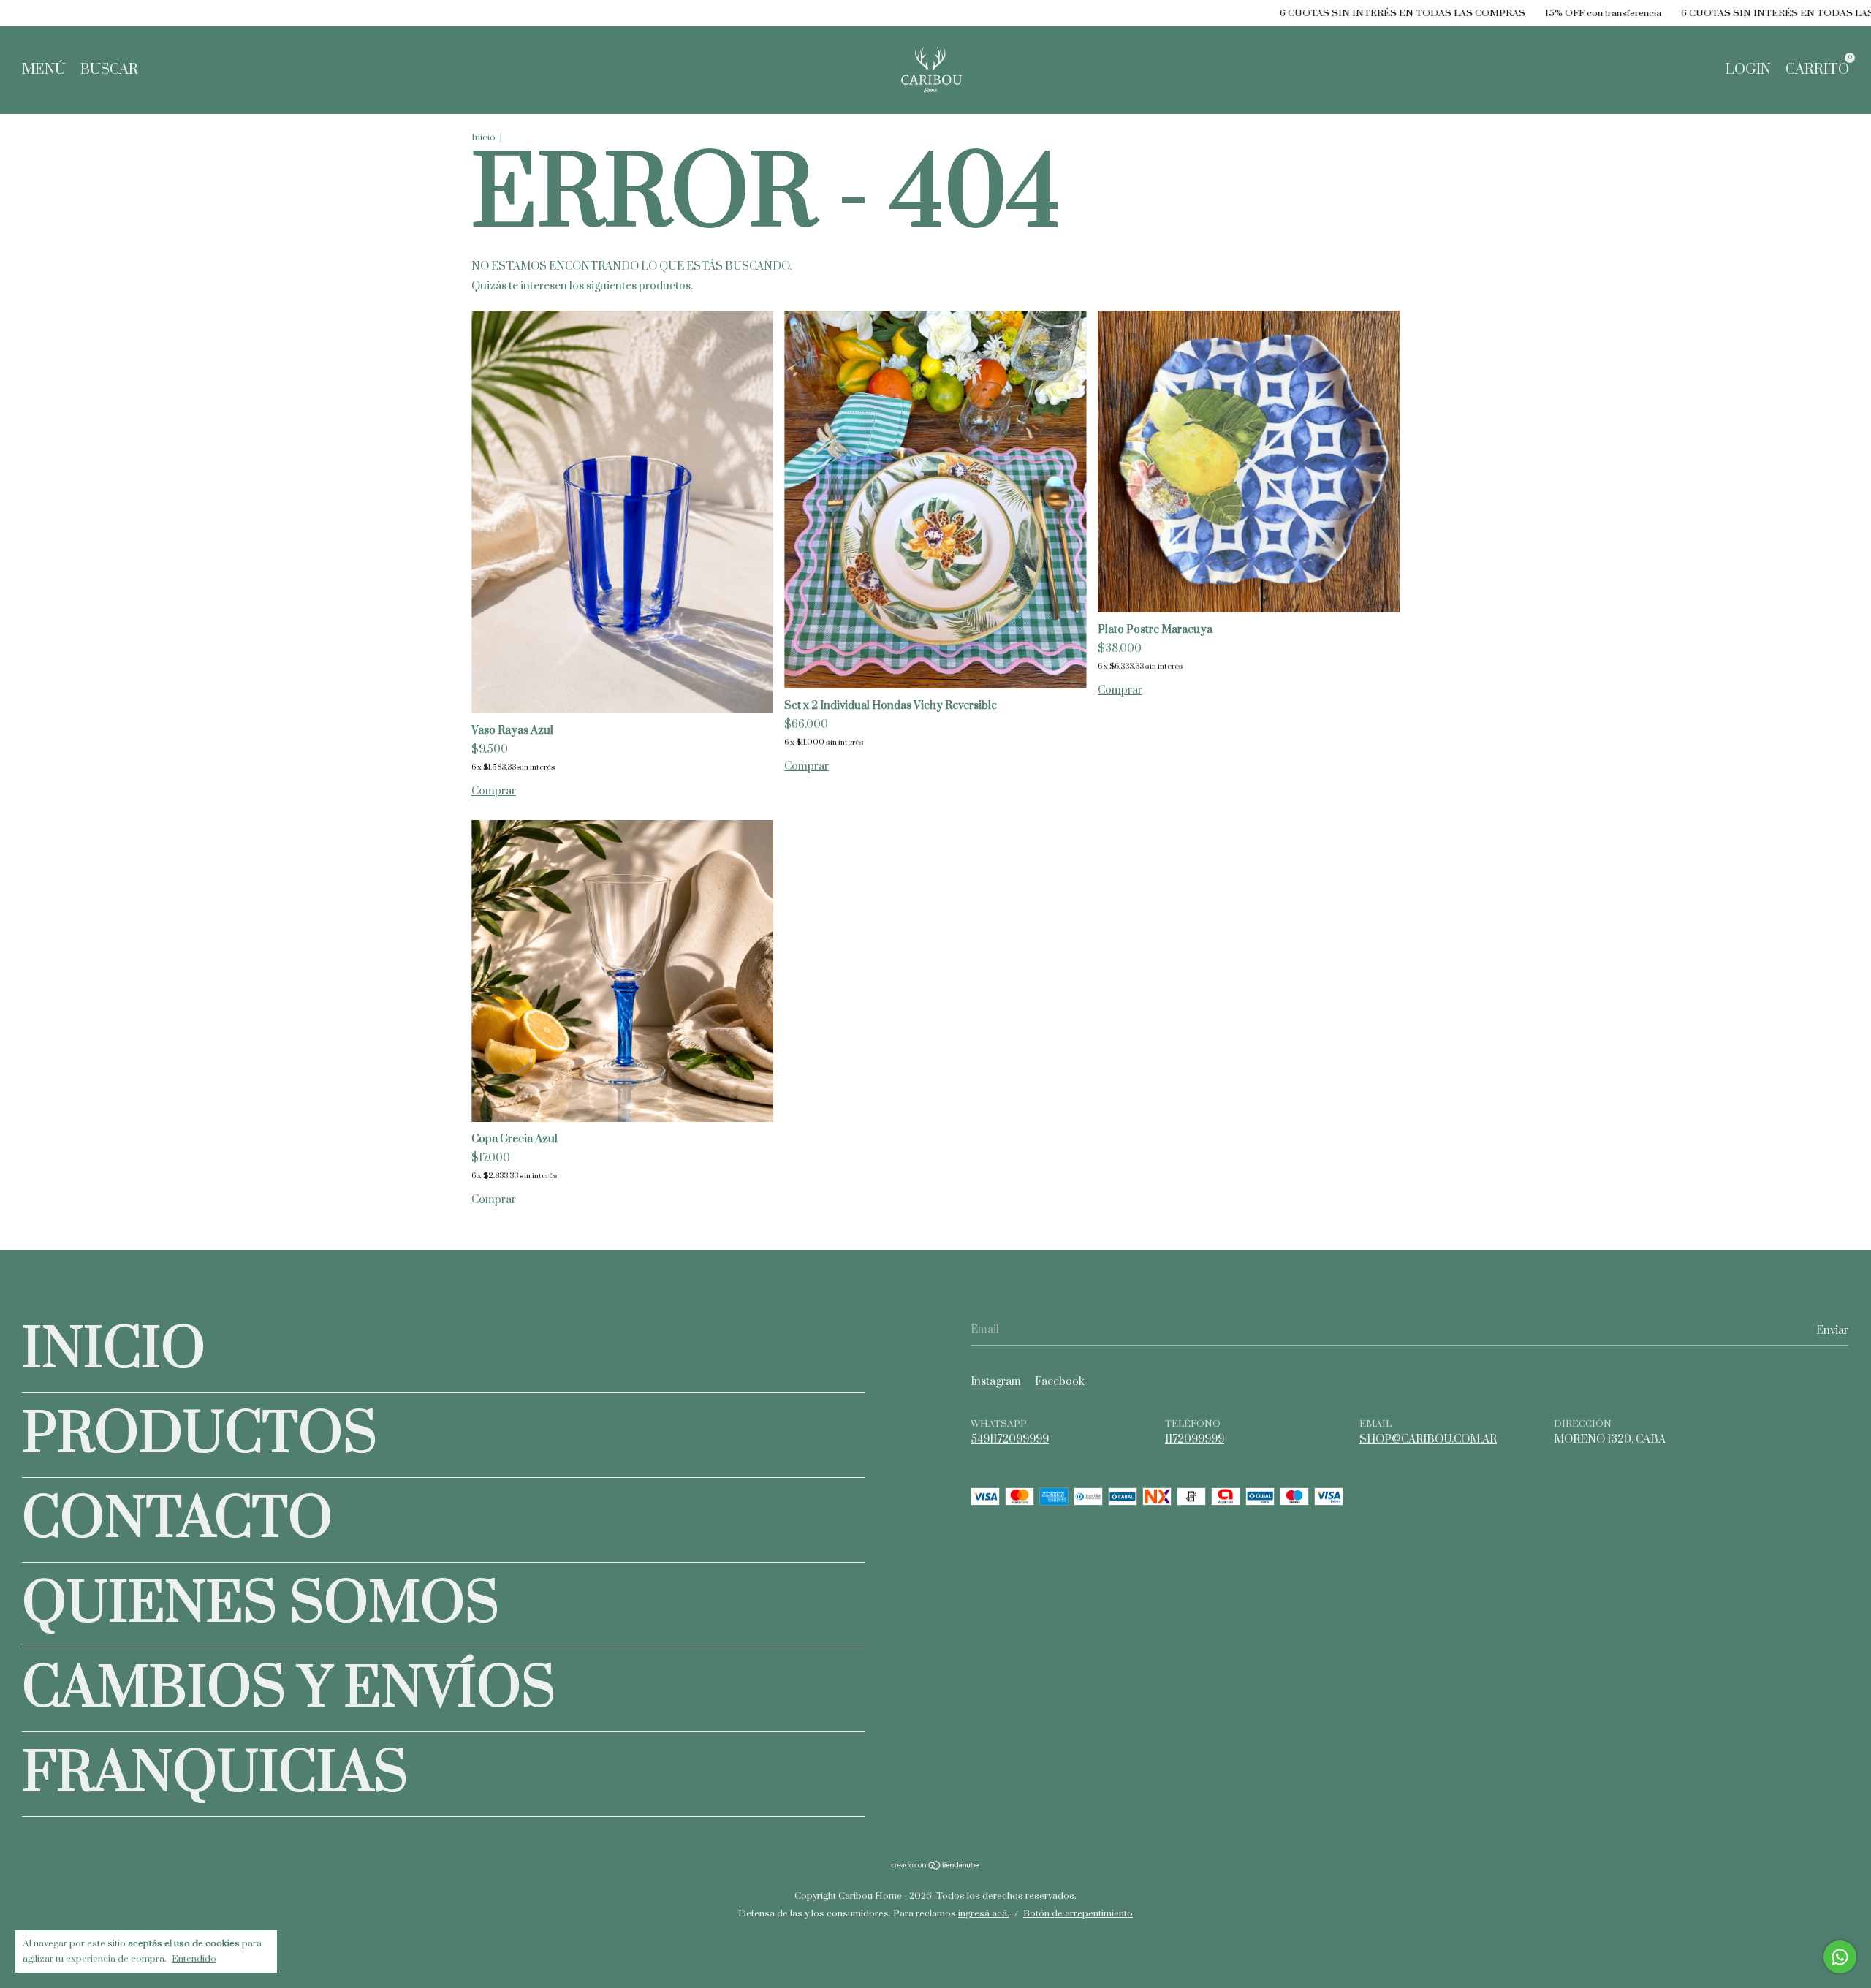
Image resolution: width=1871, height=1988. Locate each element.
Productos (200, 1435)
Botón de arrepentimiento (1078, 1913)
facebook (1060, 1382)
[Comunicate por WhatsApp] (1840, 1957)
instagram (997, 1382)
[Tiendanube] (936, 1866)
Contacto (177, 1520)
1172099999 (1195, 1439)
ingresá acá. (984, 1913)
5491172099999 (1010, 1439)
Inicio (483, 137)
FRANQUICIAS (215, 1774)
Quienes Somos (261, 1605)
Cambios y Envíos (289, 1689)
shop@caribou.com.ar (1428, 1439)
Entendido (194, 1959)
